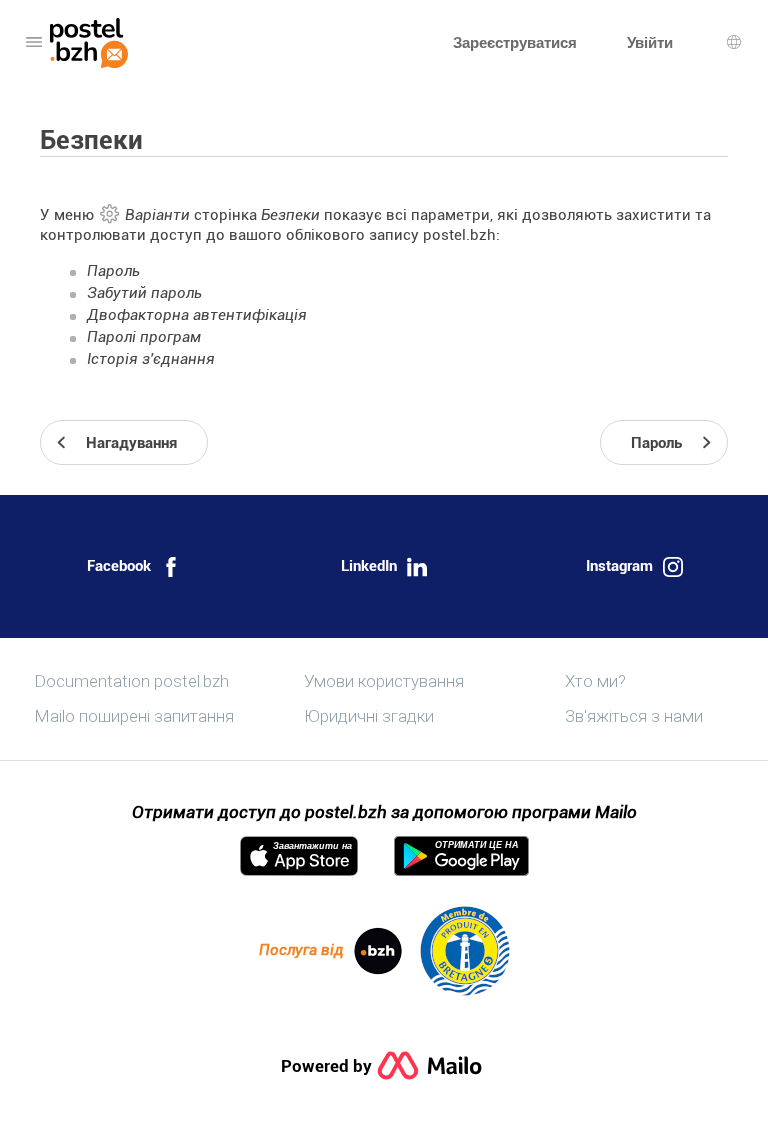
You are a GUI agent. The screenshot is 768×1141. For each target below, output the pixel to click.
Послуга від (301, 950)
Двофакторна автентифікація (197, 315)
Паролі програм (144, 337)
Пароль (113, 271)
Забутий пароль (144, 293)
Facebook (119, 566)
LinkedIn (369, 566)
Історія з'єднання (151, 359)
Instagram (619, 566)
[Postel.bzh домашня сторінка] (89, 43)
